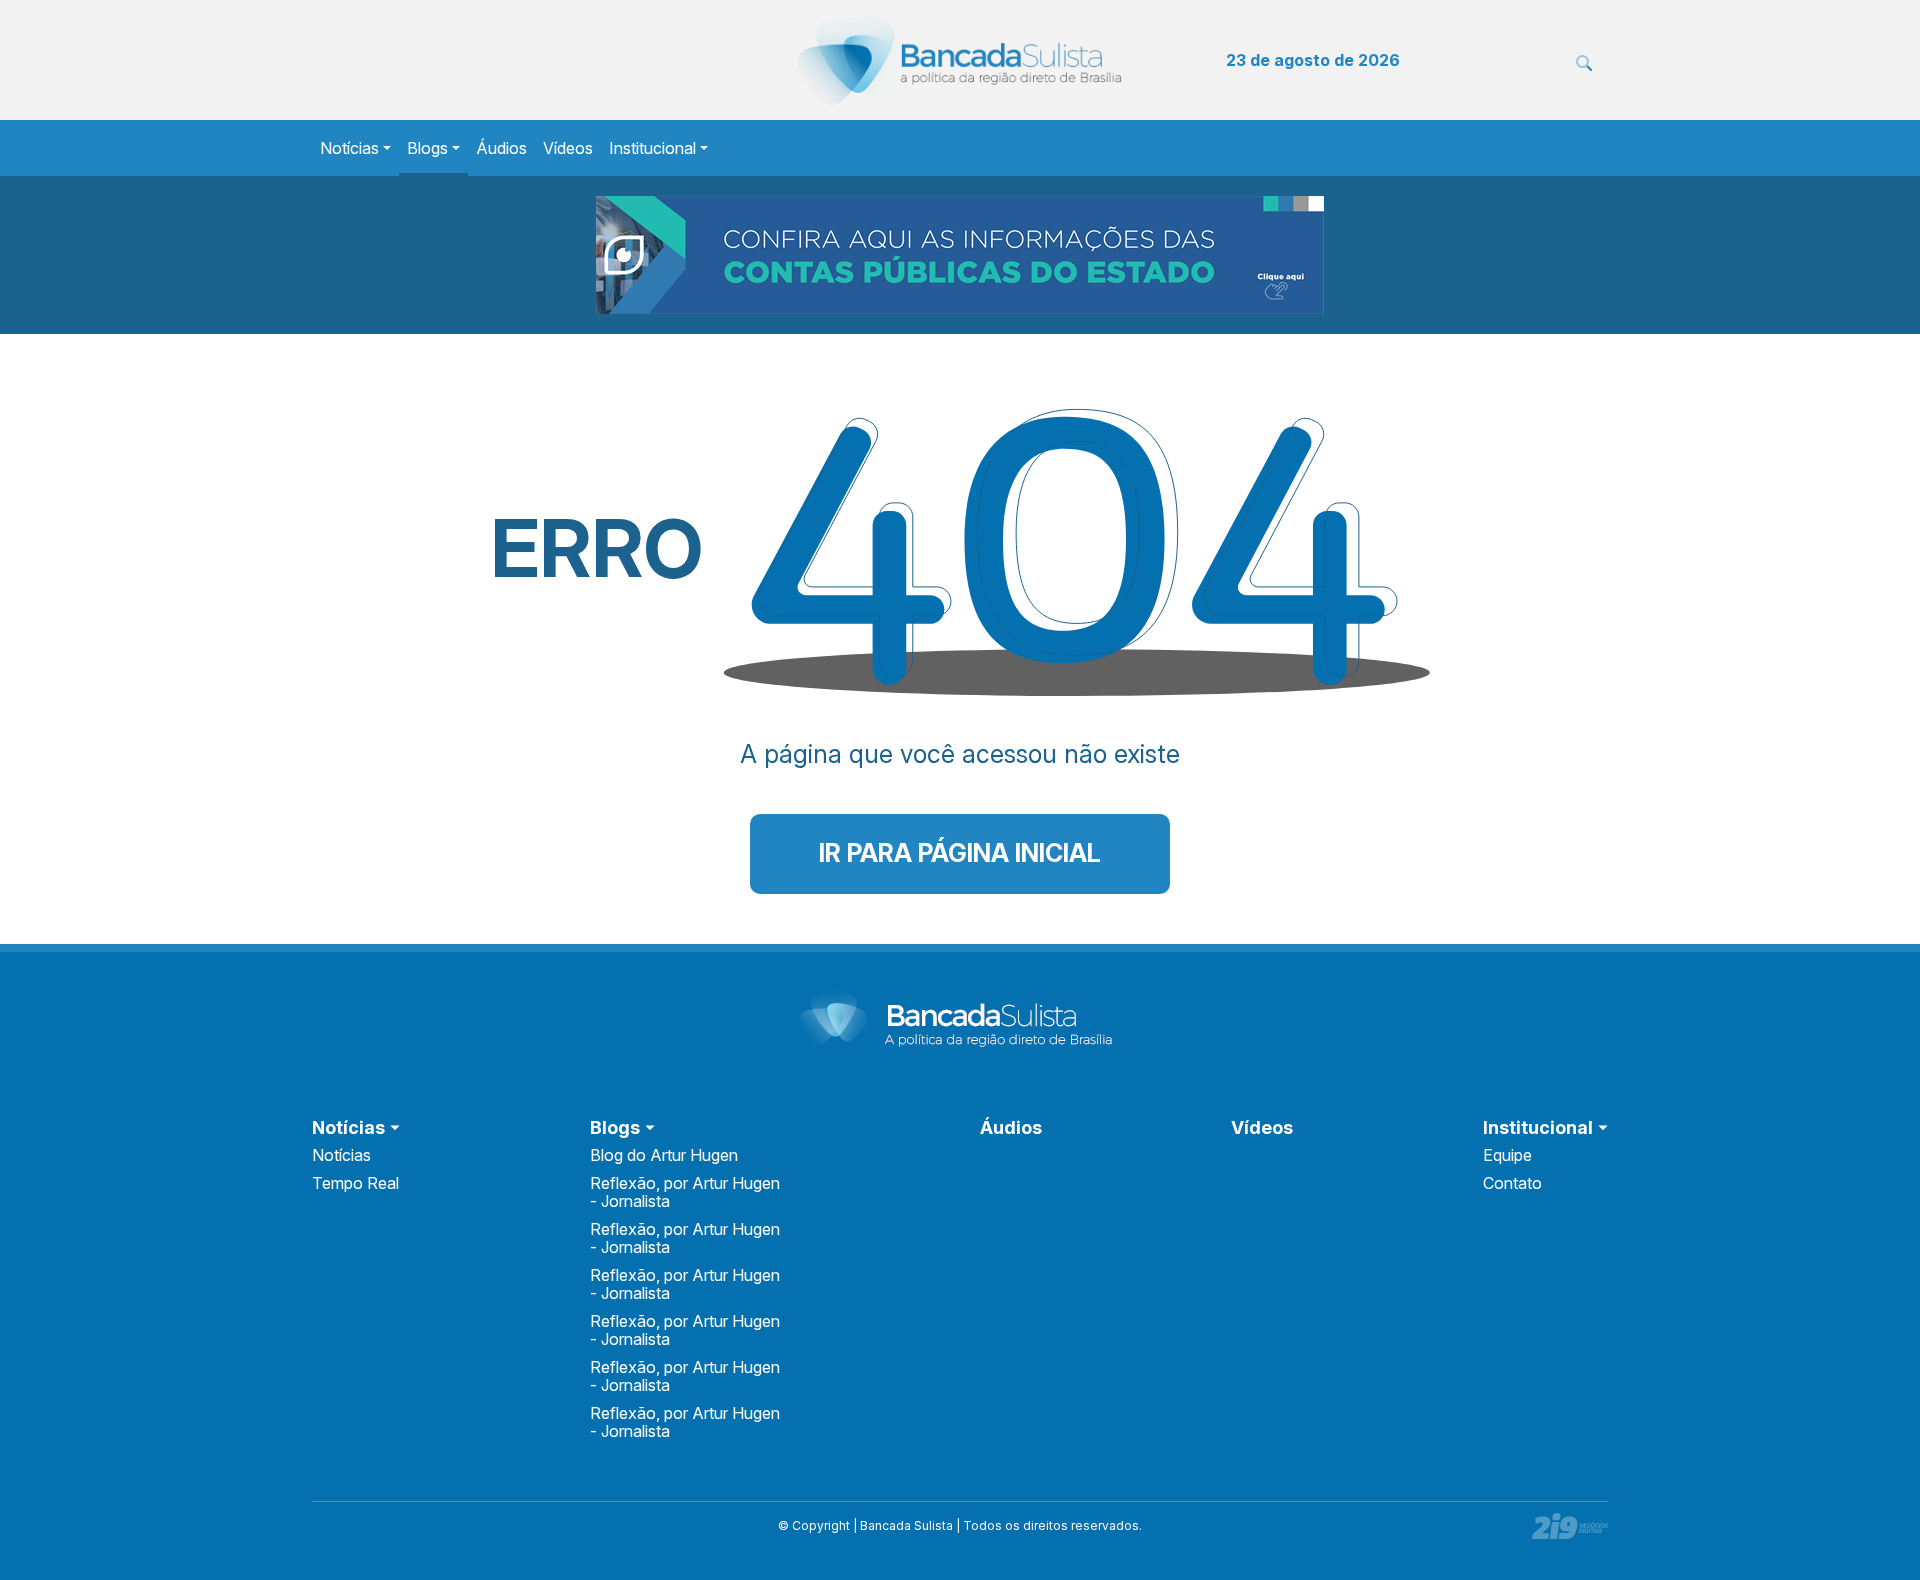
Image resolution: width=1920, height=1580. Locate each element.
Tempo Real (355, 1183)
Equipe (1507, 1155)
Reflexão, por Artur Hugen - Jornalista (685, 1192)
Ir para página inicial (960, 853)
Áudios (501, 148)
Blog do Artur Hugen (664, 1155)
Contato (1512, 1183)
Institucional (652, 148)
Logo (960, 60)
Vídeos (568, 148)
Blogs (427, 148)
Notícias (349, 148)
